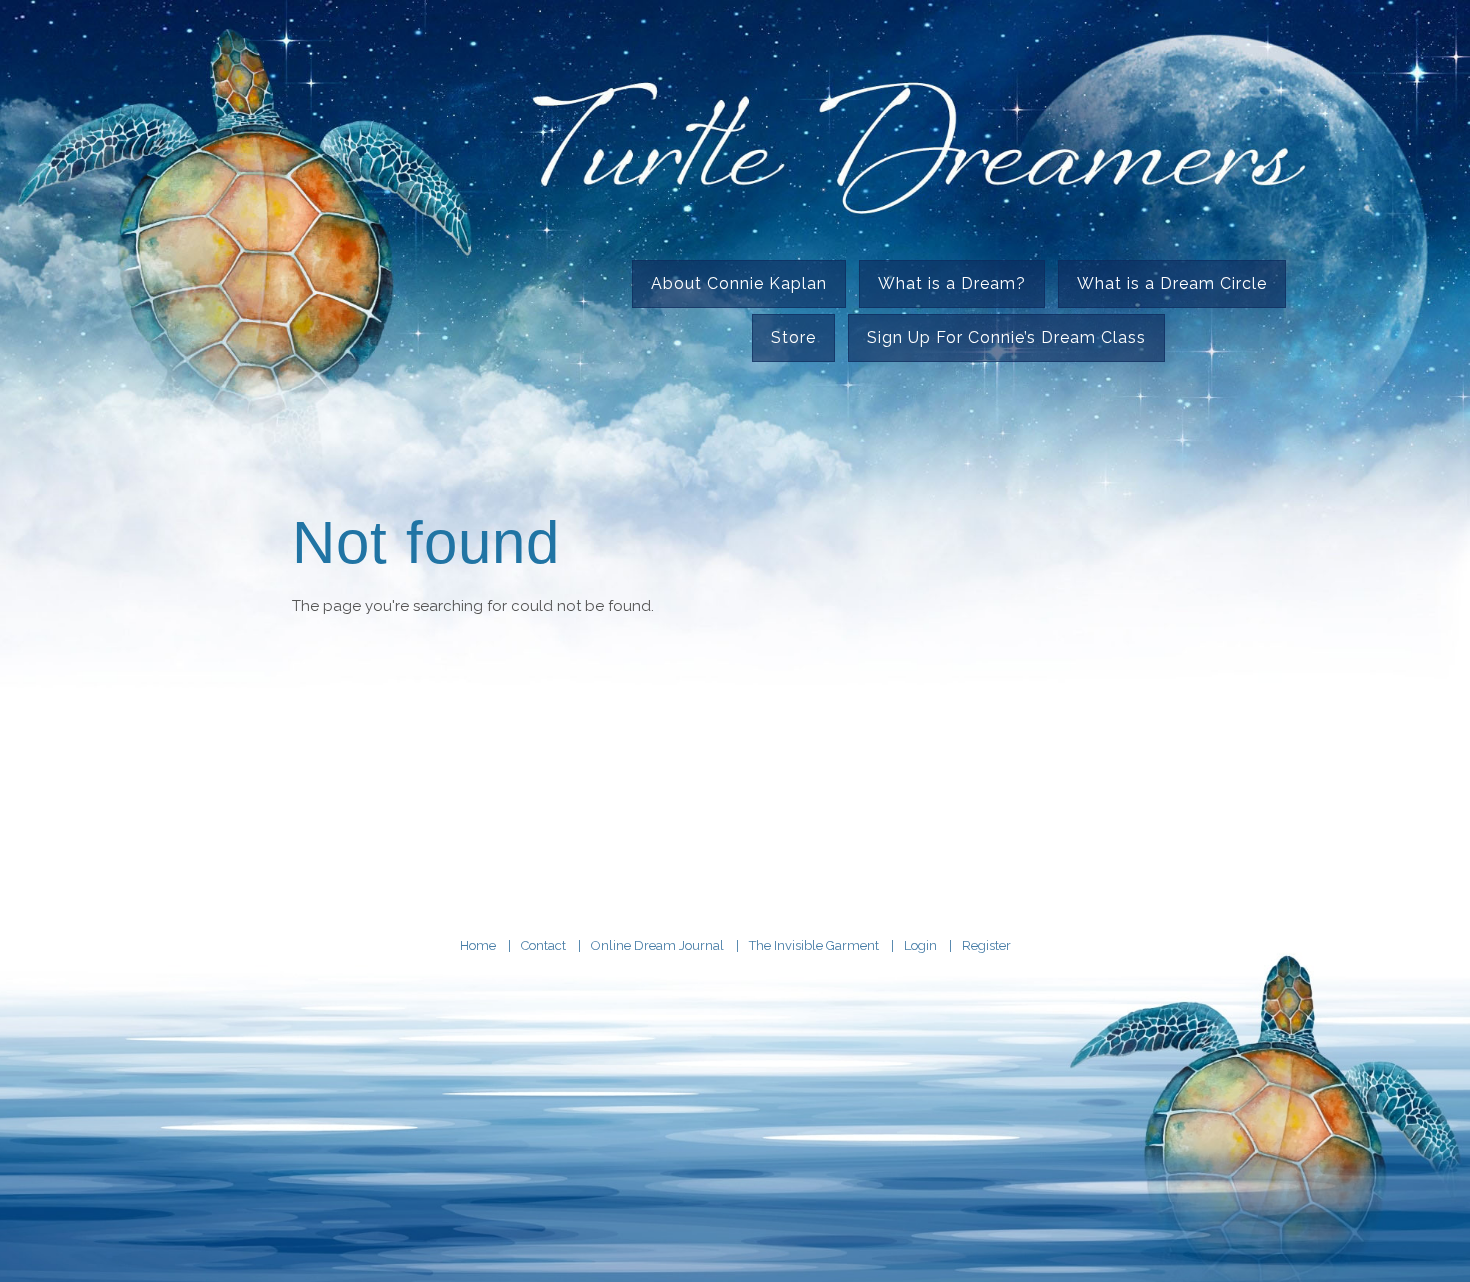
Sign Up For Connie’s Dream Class (1006, 337)
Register (986, 945)
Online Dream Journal (657, 945)
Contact (543, 945)
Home (478, 945)
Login (920, 945)
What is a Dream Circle (1172, 283)
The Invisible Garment (814, 945)
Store (793, 337)
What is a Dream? (952, 283)
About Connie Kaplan (739, 283)
